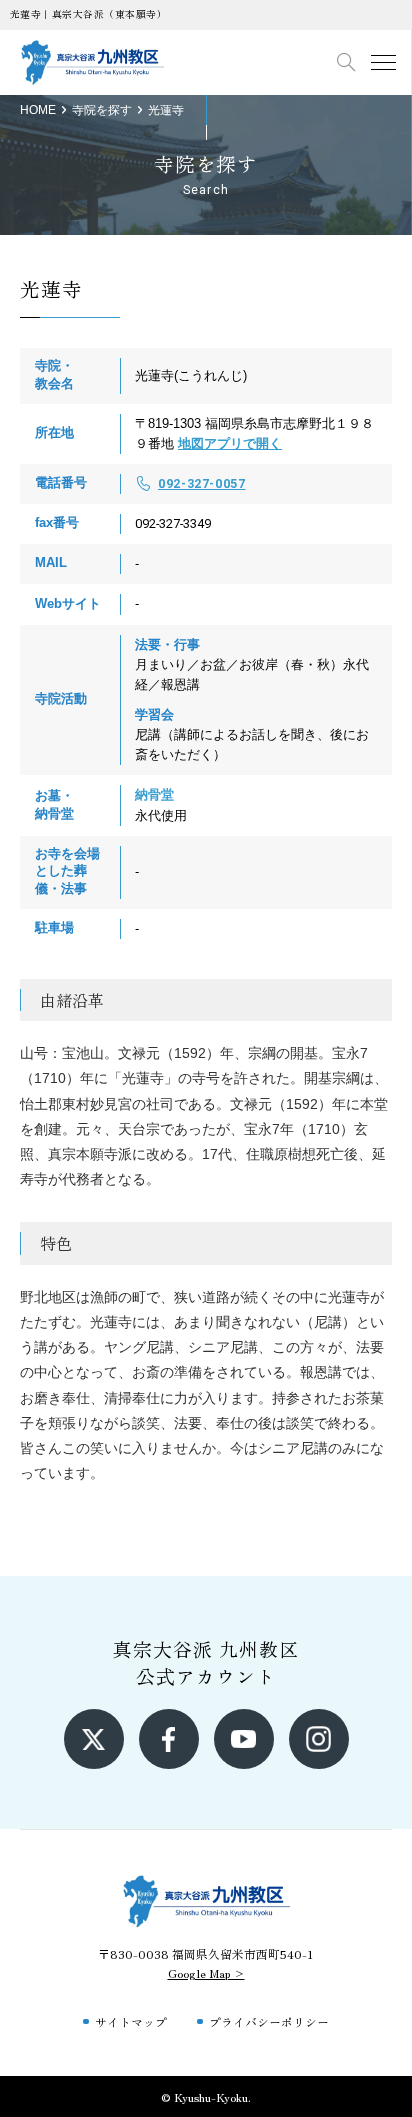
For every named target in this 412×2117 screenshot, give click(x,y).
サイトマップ (131, 2021)
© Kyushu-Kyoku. (206, 2096)
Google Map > (206, 1972)
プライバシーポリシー (269, 2021)
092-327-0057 (202, 483)
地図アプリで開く (230, 444)
